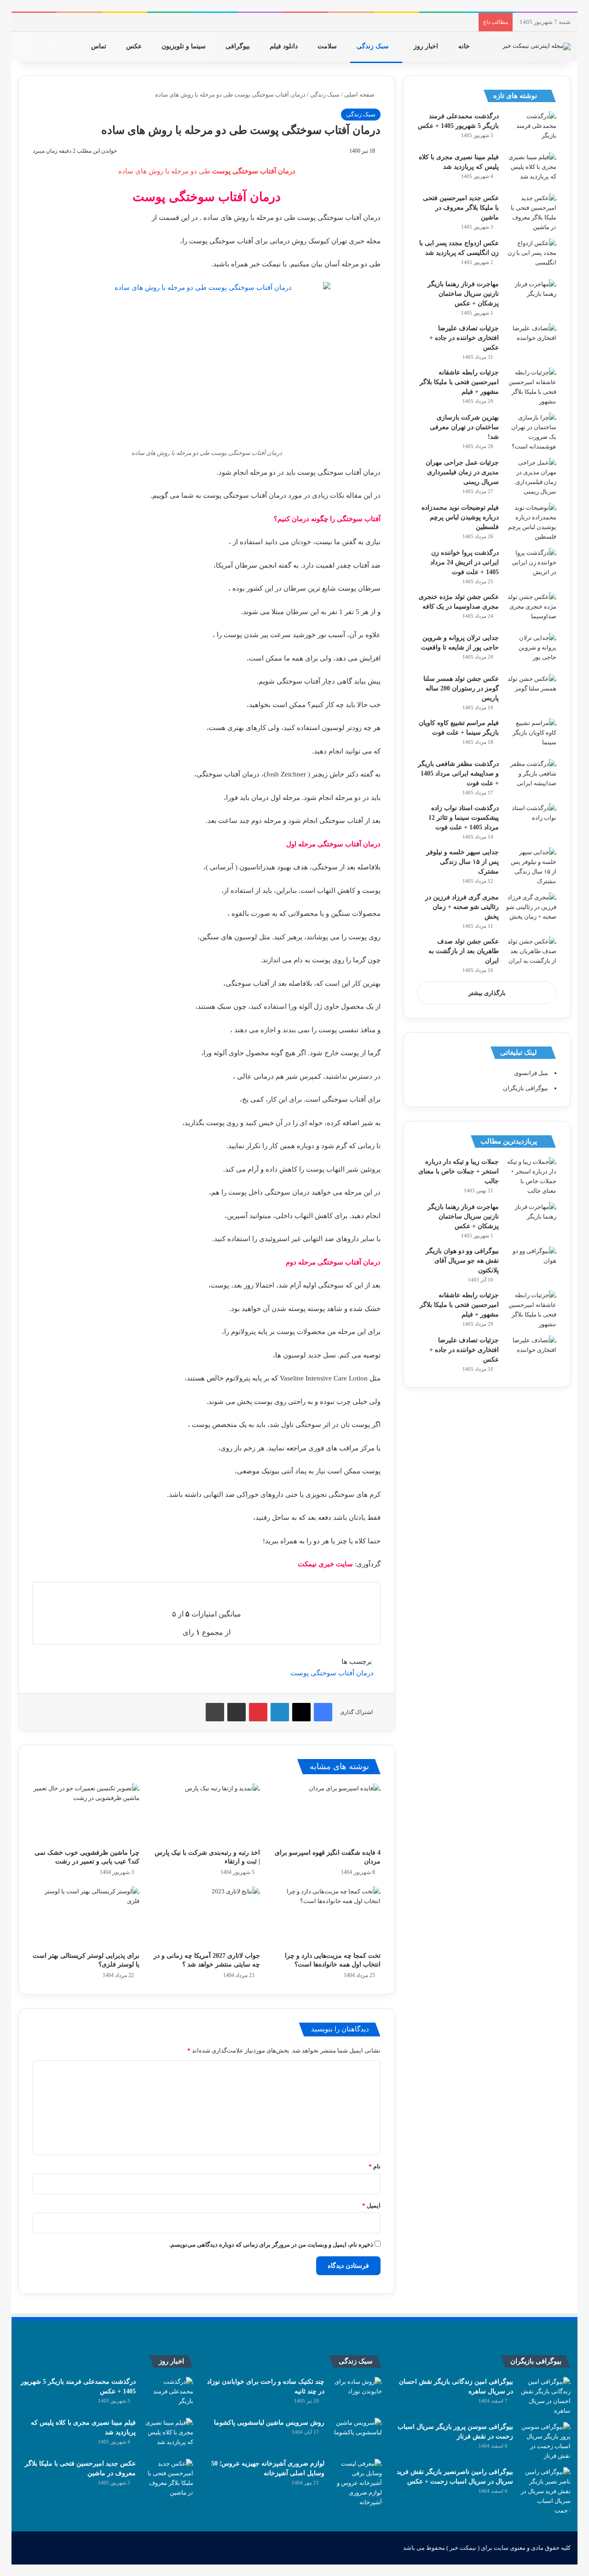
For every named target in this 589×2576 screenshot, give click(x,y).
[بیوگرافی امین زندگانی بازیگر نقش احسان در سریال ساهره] (545, 2396)
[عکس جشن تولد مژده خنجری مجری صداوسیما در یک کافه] (531, 609)
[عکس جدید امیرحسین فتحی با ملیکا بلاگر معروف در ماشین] (531, 213)
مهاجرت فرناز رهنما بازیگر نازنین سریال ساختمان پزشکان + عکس (463, 294)
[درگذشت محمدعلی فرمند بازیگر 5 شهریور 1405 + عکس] (531, 129)
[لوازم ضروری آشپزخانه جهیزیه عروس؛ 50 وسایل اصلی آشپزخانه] (357, 2483)
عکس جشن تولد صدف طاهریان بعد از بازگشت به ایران (464, 951)
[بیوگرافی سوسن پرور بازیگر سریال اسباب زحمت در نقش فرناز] (545, 2441)
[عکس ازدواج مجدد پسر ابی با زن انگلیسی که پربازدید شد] (531, 256)
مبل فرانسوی (531, 1073)
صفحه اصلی (360, 95)
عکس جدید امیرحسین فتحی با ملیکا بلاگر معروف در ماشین (461, 208)
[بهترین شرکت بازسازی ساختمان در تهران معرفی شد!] (531, 432)
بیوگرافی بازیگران (525, 1088)
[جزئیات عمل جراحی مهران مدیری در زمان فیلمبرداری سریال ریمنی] (531, 477)
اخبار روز (427, 46)
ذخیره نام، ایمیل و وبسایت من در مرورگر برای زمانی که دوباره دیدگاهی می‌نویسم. (271, 2245)
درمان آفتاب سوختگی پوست (332, 1673)
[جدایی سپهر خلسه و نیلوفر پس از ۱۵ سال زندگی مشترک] (531, 867)
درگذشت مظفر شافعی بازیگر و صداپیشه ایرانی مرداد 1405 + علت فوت (458, 773)
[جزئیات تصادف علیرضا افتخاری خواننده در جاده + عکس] (531, 341)
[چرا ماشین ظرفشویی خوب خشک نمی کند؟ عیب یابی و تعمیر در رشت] (86, 1814)
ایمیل (371, 2205)
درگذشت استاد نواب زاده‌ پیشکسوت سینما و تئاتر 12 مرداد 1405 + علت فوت (464, 818)
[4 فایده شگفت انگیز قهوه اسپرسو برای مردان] (327, 1814)
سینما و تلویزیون (185, 46)
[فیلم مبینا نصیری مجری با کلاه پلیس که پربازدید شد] (531, 170)
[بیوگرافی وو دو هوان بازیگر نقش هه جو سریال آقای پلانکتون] (531, 1263)
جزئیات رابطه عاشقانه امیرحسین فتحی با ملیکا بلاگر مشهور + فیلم (459, 382)
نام (375, 2166)
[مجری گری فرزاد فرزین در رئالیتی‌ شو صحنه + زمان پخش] (531, 910)
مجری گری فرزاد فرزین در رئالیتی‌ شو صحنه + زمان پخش (462, 907)
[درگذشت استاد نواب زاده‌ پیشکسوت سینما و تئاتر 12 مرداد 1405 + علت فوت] (531, 820)
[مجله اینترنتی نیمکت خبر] (537, 46)
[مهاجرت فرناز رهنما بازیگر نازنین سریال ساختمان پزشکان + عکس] (531, 296)
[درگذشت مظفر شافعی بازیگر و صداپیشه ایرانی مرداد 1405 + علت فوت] (531, 776)
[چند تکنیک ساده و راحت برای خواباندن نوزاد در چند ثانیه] (357, 2394)
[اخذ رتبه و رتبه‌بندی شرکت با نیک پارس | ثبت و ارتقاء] (207, 1814)
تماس (100, 46)
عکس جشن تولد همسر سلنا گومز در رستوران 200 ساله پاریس (461, 688)
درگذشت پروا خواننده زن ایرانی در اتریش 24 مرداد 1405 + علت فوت (465, 562)
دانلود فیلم (285, 46)
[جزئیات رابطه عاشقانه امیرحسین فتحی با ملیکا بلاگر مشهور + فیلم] (531, 387)
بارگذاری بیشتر (487, 993)
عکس (135, 46)
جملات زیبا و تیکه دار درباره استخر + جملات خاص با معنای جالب (459, 1171)
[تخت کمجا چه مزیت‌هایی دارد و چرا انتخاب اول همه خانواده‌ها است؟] (327, 1917)
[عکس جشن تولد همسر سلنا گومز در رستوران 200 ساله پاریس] (531, 691)
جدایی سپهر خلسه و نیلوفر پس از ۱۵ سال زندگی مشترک (462, 862)
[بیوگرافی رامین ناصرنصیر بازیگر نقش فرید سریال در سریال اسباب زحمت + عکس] (545, 2491)
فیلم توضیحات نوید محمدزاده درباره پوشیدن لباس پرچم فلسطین (460, 517)
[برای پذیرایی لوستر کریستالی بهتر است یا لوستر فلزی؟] (86, 1917)
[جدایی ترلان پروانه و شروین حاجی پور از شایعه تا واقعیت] (531, 650)
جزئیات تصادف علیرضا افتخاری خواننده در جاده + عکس (464, 338)
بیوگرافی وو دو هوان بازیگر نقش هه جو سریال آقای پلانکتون (462, 1261)
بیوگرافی (239, 46)
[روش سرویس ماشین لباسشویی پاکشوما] (357, 2435)
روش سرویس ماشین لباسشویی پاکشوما (269, 2423)
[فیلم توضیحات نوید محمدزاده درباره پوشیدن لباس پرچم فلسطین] (531, 522)
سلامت (328, 46)
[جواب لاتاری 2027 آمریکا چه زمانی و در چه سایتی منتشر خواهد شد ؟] (207, 1917)
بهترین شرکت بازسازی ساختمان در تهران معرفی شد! (464, 427)
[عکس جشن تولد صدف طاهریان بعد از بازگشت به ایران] (531, 954)
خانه (465, 46)
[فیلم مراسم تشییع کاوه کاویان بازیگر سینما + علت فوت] (531, 735)
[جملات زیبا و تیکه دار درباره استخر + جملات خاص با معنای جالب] (531, 1176)
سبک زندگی (374, 46)
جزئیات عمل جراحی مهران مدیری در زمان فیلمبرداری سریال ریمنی (462, 472)
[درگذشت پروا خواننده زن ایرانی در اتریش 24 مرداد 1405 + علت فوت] (531, 565)
